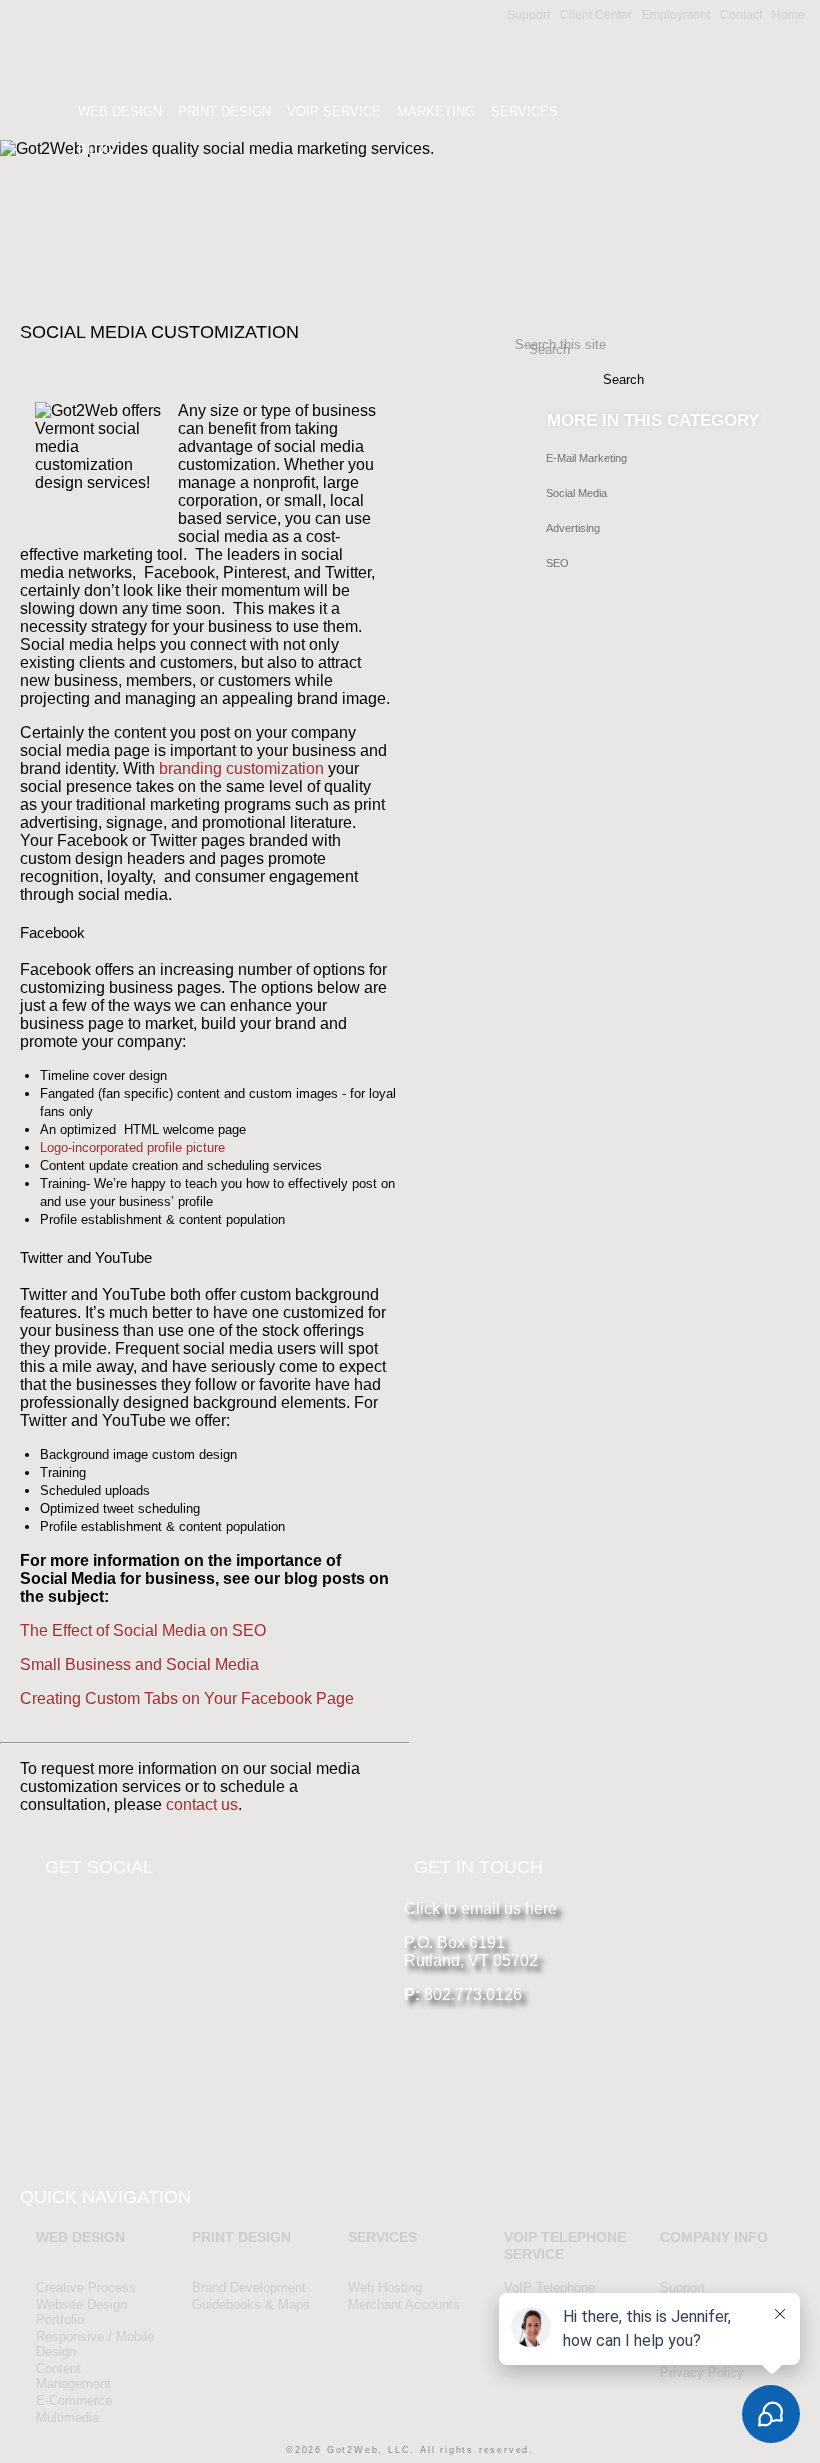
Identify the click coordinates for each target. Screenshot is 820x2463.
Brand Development (249, 2287)
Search (549, 349)
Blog (96, 149)
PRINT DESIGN (241, 2237)
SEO (557, 563)
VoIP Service (334, 111)
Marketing (436, 111)
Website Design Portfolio (81, 2312)
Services (524, 111)
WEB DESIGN (80, 2237)
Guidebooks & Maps (251, 2304)
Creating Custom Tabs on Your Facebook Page (187, 1698)
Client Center (596, 15)
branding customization (241, 768)
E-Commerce (74, 2400)
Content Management (73, 2376)
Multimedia (67, 2417)
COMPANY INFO (714, 2237)
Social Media (576, 493)
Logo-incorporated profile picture (132, 1147)
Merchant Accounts (404, 2304)
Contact (741, 15)
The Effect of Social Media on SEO (143, 1630)
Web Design (120, 111)
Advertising (573, 528)
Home (788, 15)
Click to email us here (480, 1908)
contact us (202, 1804)
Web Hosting (385, 2287)
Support (528, 15)
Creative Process (86, 2287)
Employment (676, 15)
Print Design (224, 111)
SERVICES (382, 2237)
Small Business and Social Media (139, 1664)
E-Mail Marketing (586, 458)
